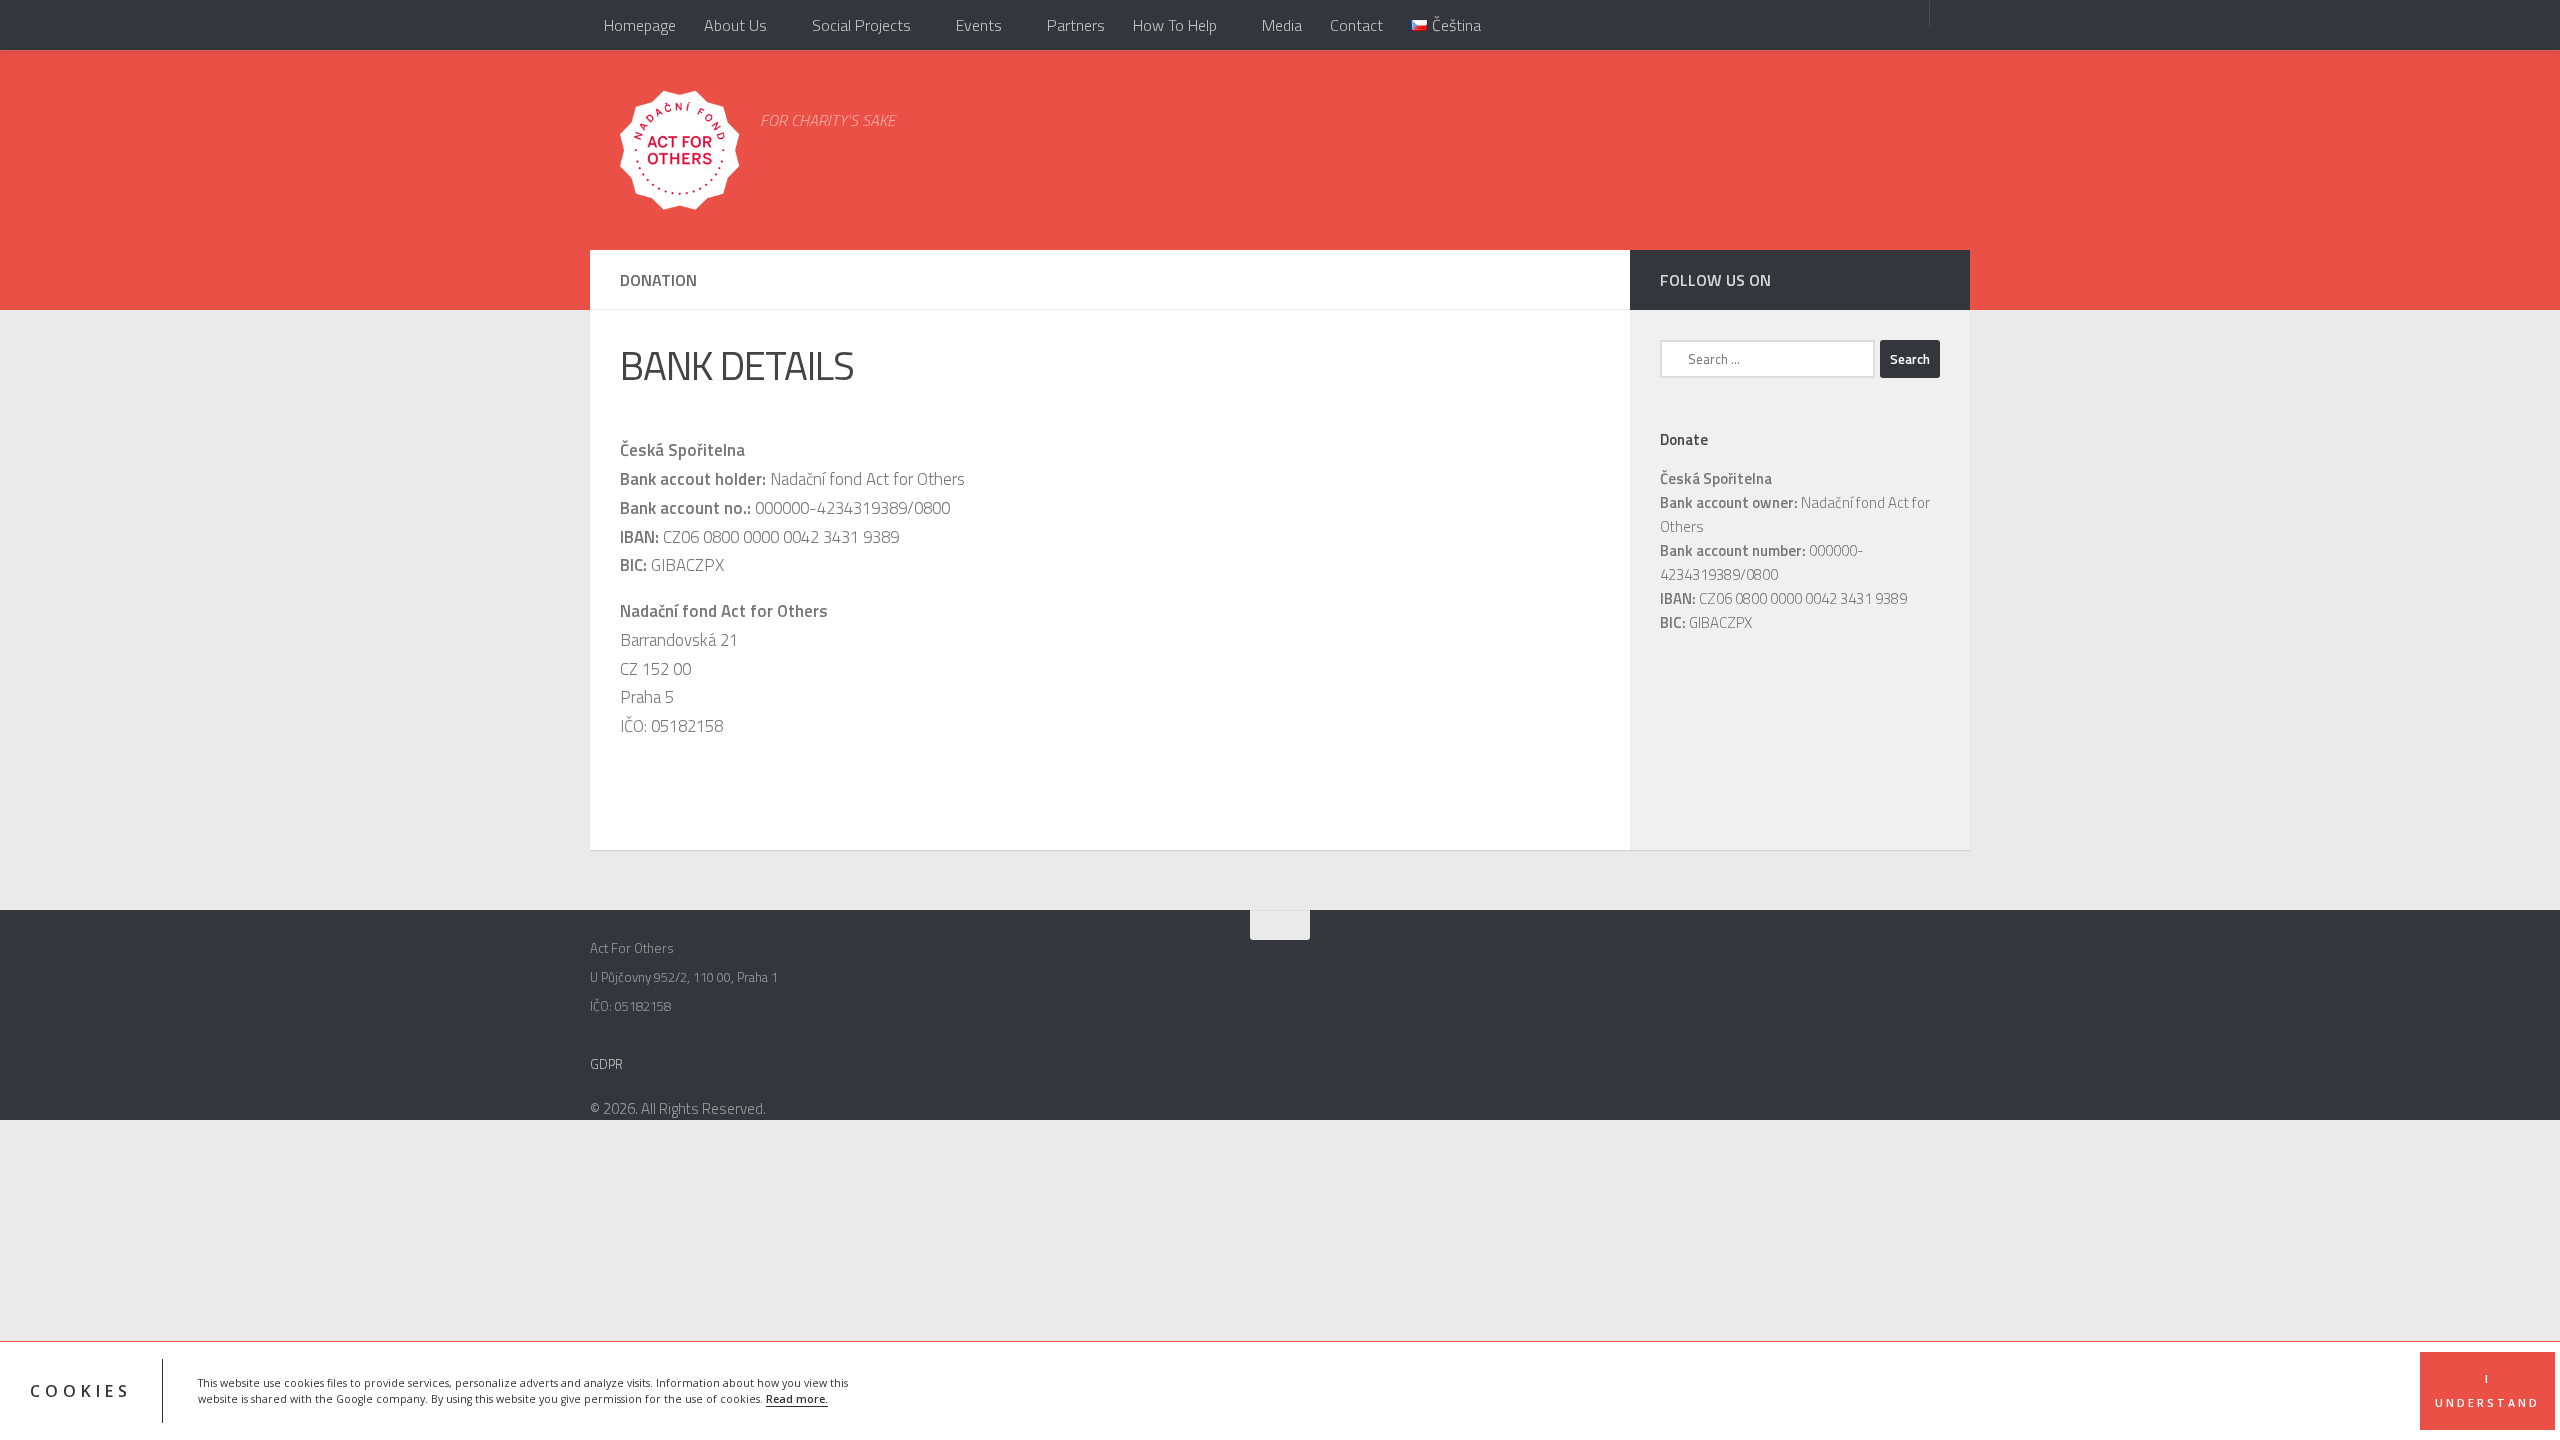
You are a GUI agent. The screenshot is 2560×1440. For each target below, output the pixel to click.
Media (1282, 25)
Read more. (797, 1399)
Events (979, 25)
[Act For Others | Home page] (680, 150)
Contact (1356, 25)
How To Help (1175, 25)
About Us (735, 25)
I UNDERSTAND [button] (2487, 1391)
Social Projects (861, 25)
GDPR (606, 1064)
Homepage (640, 25)
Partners (1076, 25)
